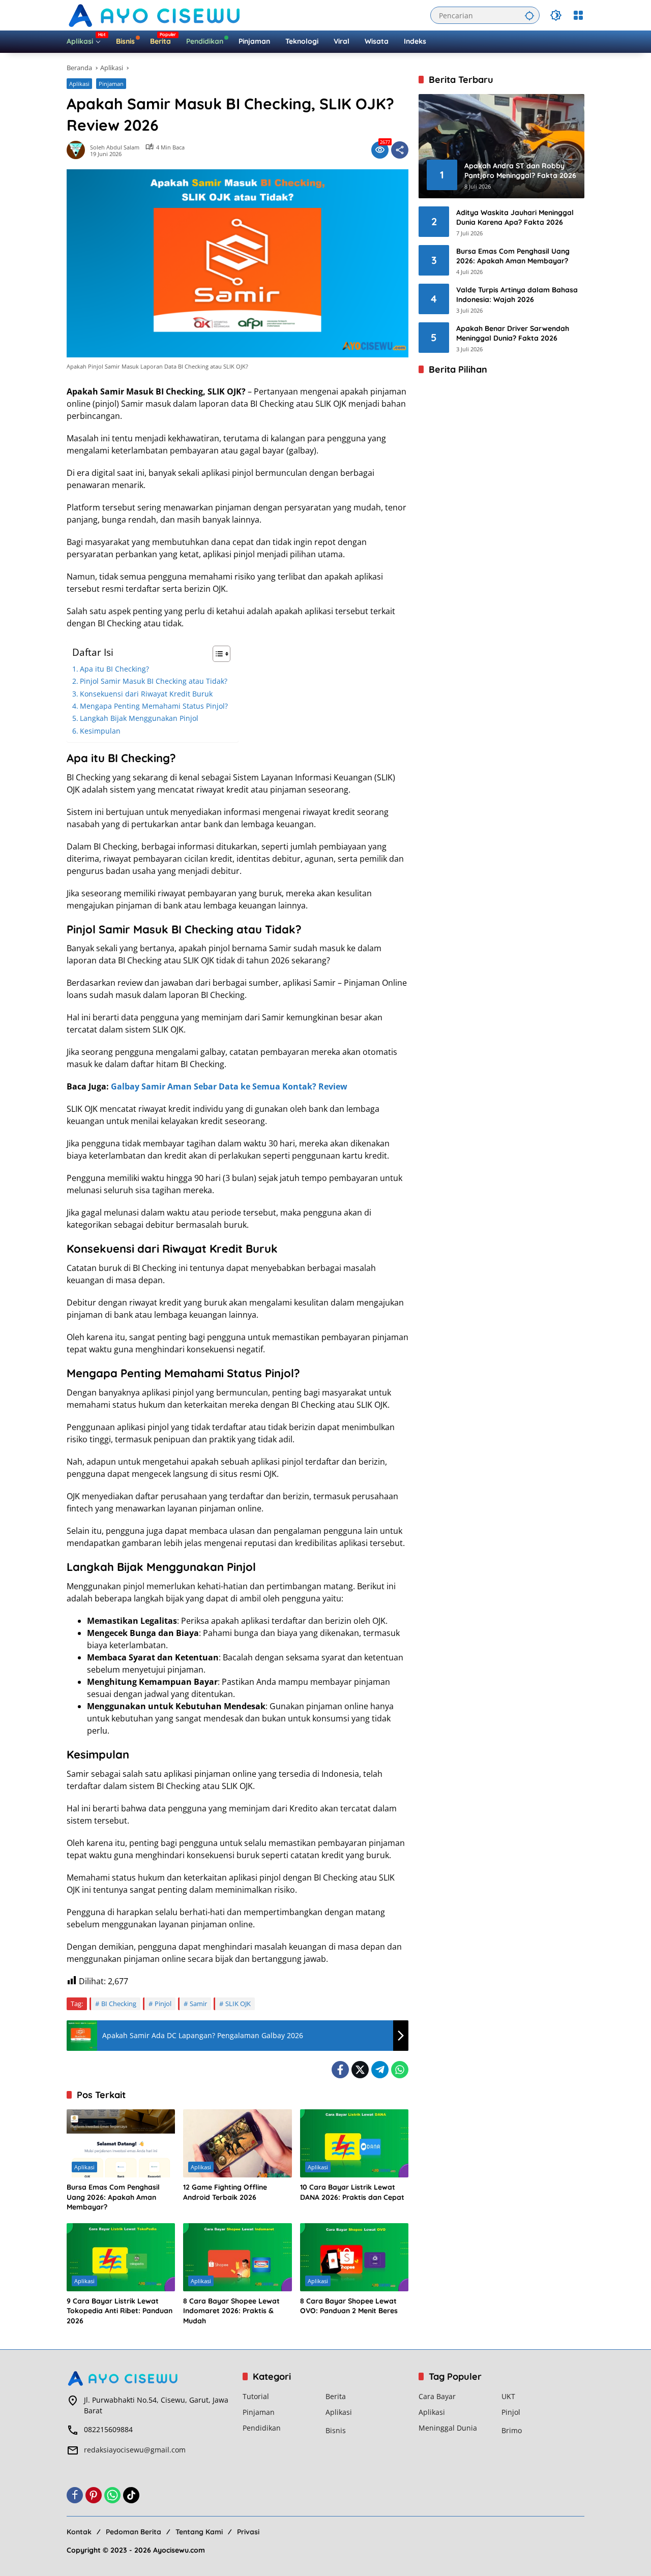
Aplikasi (79, 84)
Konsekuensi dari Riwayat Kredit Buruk (146, 694)
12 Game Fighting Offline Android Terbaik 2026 (225, 2192)
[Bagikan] (400, 150)
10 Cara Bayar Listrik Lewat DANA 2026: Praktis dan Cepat (352, 2192)
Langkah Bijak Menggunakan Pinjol (139, 718)
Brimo (512, 2430)
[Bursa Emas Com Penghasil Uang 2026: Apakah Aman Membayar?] (121, 2143)
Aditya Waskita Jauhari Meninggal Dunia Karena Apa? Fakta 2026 (515, 217)
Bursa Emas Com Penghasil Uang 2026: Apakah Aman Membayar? (113, 2197)
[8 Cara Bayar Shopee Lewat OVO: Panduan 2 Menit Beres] (354, 2257)
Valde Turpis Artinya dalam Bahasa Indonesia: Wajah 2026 (517, 294)
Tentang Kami (199, 2532)
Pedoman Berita (134, 2532)
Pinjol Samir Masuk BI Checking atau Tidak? (154, 681)
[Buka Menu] (578, 15)
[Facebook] (340, 2070)
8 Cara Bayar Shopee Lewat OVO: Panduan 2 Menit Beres (349, 2306)
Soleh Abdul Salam (115, 147)
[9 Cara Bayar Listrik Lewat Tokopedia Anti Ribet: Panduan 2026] (121, 2257)
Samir (198, 2004)
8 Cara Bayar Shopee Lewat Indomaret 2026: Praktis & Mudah (231, 2311)
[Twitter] (360, 2070)
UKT (508, 2396)
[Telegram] (380, 2070)
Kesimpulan (100, 731)
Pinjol (163, 2004)
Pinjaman (111, 84)
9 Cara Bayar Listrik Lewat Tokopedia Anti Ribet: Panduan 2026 (120, 2311)
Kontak (79, 2532)
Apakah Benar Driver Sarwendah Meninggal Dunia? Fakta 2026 (513, 333)
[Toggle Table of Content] (216, 654)
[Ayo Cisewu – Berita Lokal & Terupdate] (156, 14)
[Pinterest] (94, 2495)
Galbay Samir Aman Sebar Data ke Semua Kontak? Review (229, 1086)
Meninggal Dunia (448, 2428)
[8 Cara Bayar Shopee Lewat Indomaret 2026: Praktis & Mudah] (237, 2257)
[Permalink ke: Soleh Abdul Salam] (78, 150)
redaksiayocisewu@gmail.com (135, 2450)
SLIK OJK (238, 2004)
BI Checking (119, 2004)
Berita (336, 2396)
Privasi (248, 2532)
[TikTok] (131, 2495)
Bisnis (336, 2430)
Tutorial (256, 2396)
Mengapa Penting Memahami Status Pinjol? (154, 706)
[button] (529, 15)
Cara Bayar (437, 2396)
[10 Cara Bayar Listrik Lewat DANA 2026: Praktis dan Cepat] (354, 2143)
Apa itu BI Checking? (114, 669)
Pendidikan (262, 2428)
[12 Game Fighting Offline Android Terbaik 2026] (237, 2143)
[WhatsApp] (400, 2070)
